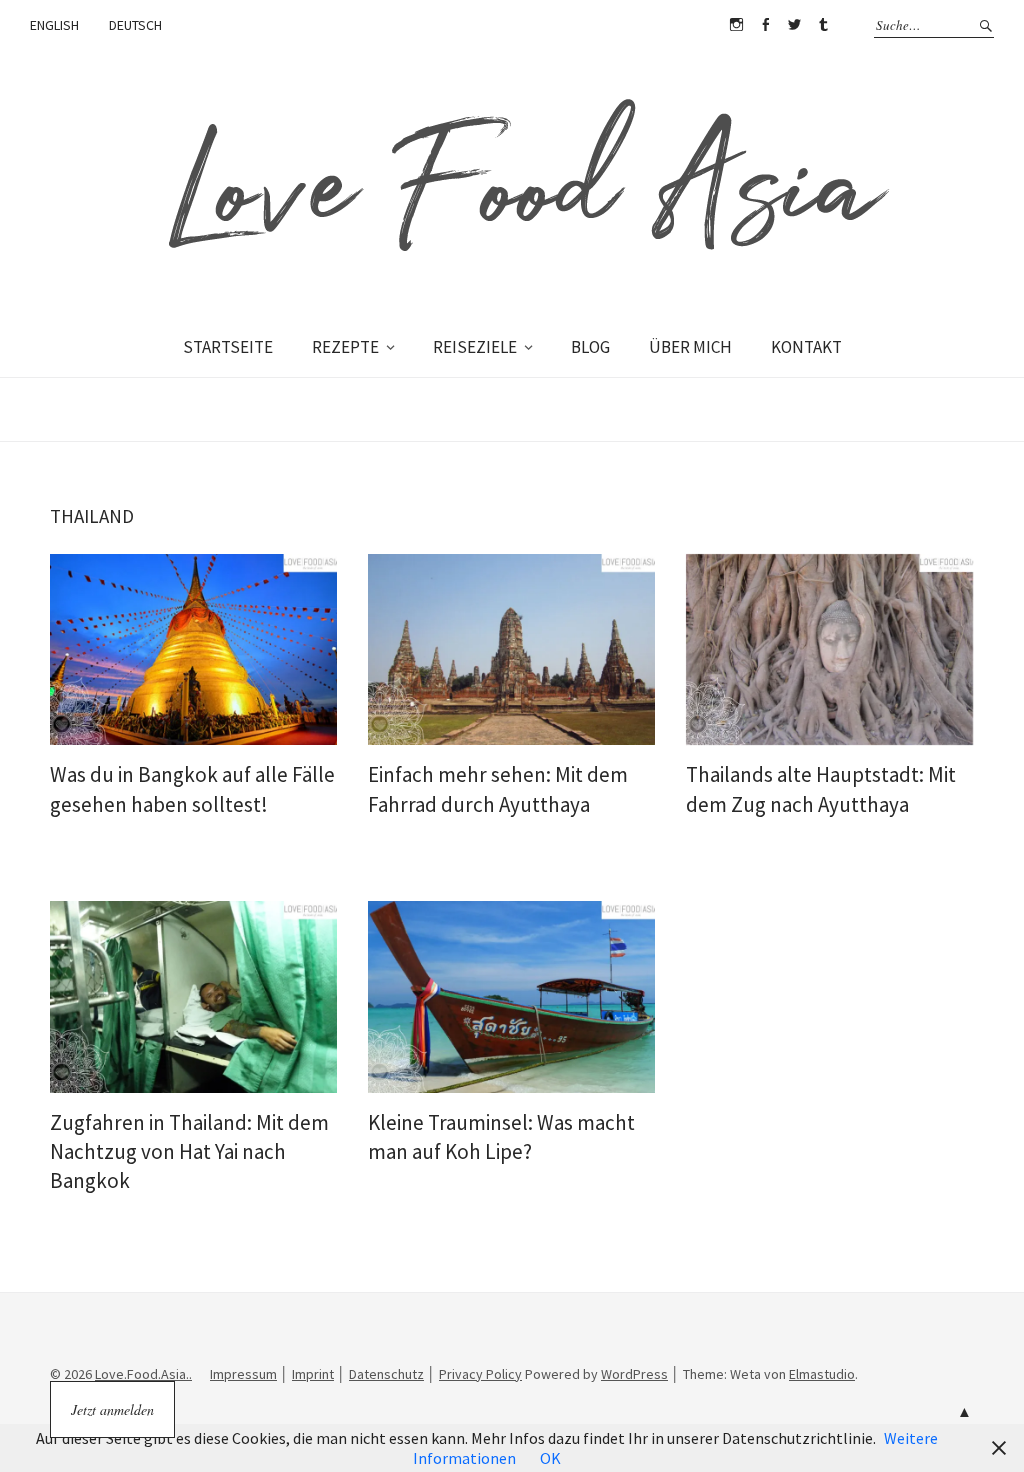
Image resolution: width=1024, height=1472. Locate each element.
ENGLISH (54, 25)
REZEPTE (345, 347)
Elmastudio (822, 1374)
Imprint (313, 1374)
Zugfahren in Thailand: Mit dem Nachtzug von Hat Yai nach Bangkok (189, 1152)
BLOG (590, 347)
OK (550, 1458)
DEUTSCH (135, 25)
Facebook (765, 25)
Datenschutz (386, 1374)
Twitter (794, 25)
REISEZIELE (475, 347)
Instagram (736, 25)
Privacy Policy (480, 1374)
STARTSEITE (228, 347)
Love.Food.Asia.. (143, 1374)
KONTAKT (806, 347)
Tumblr (823, 25)
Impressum (243, 1374)
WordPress (634, 1374)
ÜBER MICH (690, 347)
